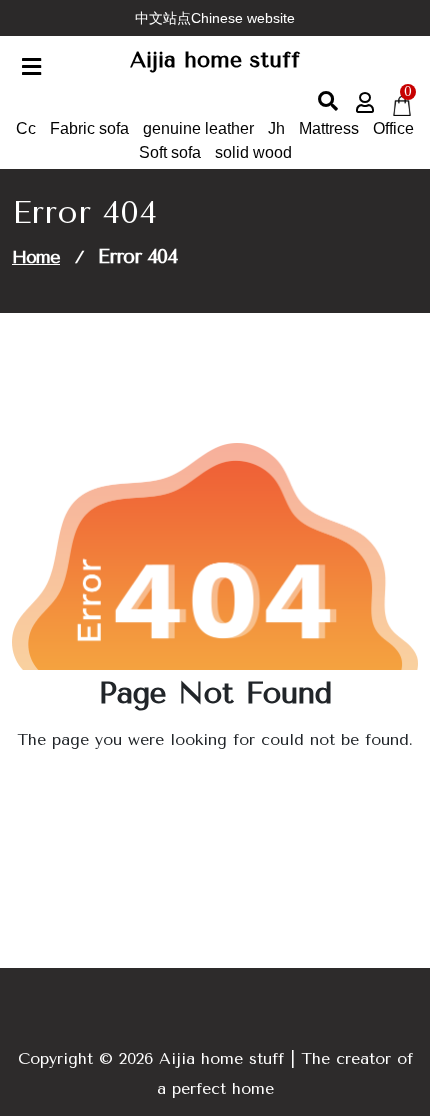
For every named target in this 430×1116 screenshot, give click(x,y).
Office (393, 128)
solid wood (253, 152)
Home (36, 257)
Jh (276, 128)
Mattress (329, 128)
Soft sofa (170, 152)
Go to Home (208, 795)
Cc (26, 128)
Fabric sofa (89, 128)
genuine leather (198, 128)
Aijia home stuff (215, 60)
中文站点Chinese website (215, 18)
